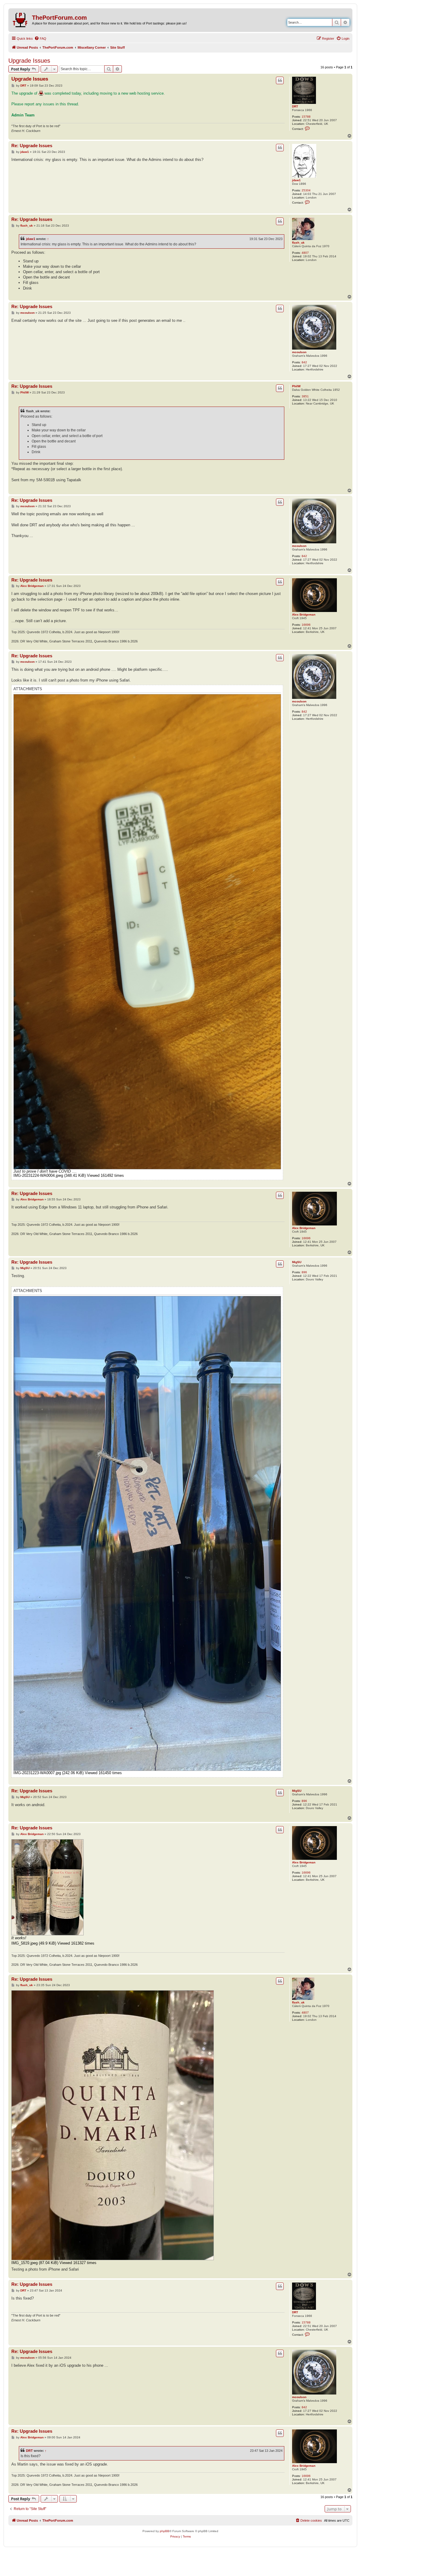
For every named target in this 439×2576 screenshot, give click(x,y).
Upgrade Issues (29, 61)
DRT (295, 106)
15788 (306, 117)
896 (304, 1272)
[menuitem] (40, 39)
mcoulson (299, 352)
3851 (305, 396)
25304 (306, 190)
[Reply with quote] (280, 80)
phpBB (165, 2531)
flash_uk (298, 243)
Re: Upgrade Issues (32, 146)
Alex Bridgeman (304, 615)
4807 (305, 253)
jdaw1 (296, 180)
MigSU (297, 1262)
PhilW (296, 386)
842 (304, 362)
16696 (306, 625)
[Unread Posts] (21, 19)
